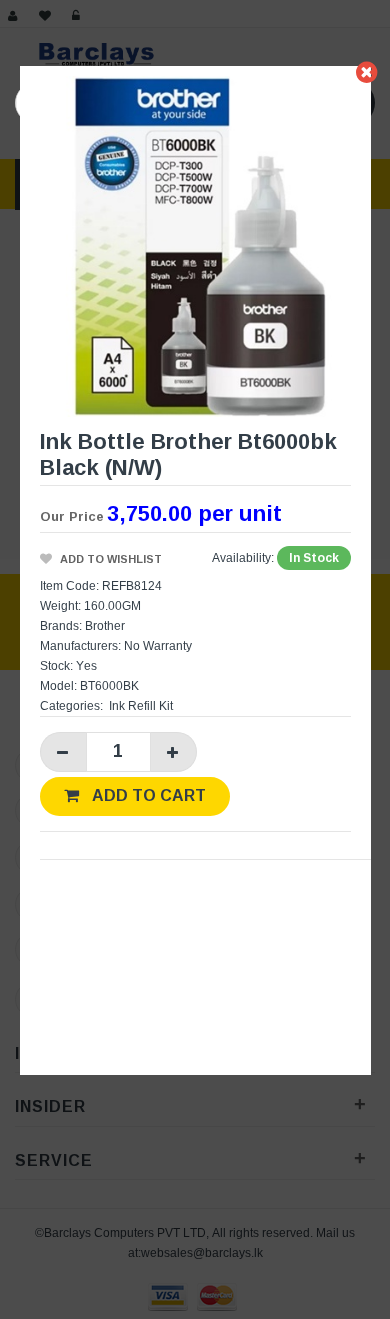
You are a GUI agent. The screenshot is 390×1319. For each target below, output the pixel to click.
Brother (105, 625)
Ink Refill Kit (141, 705)
